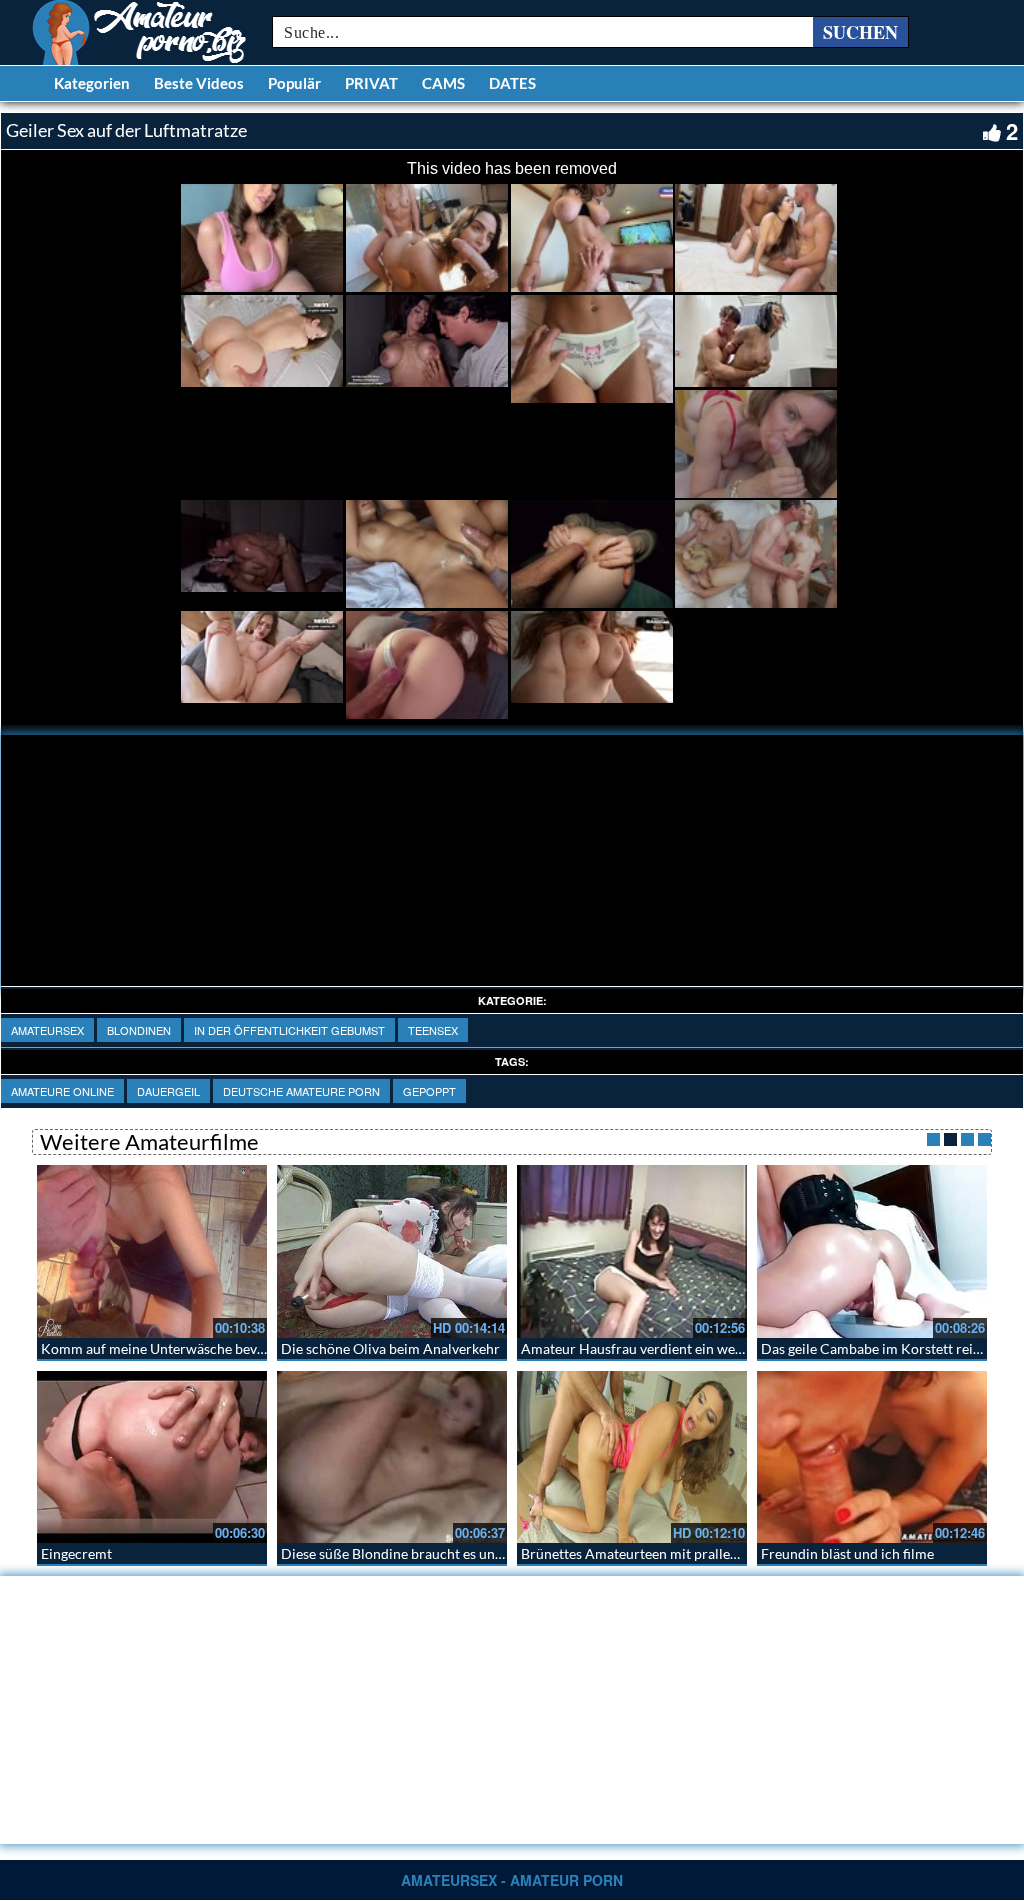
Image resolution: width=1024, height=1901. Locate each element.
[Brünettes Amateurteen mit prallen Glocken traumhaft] (632, 1457)
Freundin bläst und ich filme (847, 1553)
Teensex (433, 1030)
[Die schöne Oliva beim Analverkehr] (392, 1251)
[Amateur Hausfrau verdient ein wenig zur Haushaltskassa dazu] (632, 1251)
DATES (512, 83)
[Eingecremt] (152, 1457)
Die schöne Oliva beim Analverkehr (390, 1348)
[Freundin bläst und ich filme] (872, 1457)
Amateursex (47, 1030)
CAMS (443, 83)
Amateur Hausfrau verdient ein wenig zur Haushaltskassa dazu (714, 1348)
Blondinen (139, 1030)
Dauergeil (168, 1091)
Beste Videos (199, 83)
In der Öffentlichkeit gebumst (289, 1030)
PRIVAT (371, 83)
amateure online (62, 1091)
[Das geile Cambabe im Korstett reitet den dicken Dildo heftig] (872, 1251)
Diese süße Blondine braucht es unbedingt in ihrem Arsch (459, 1553)
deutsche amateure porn (301, 1091)
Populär (294, 83)
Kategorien (92, 83)
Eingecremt (76, 1553)
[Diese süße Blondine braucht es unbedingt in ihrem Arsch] (392, 1457)
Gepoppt (429, 1091)
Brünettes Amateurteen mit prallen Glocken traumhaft (689, 1553)
